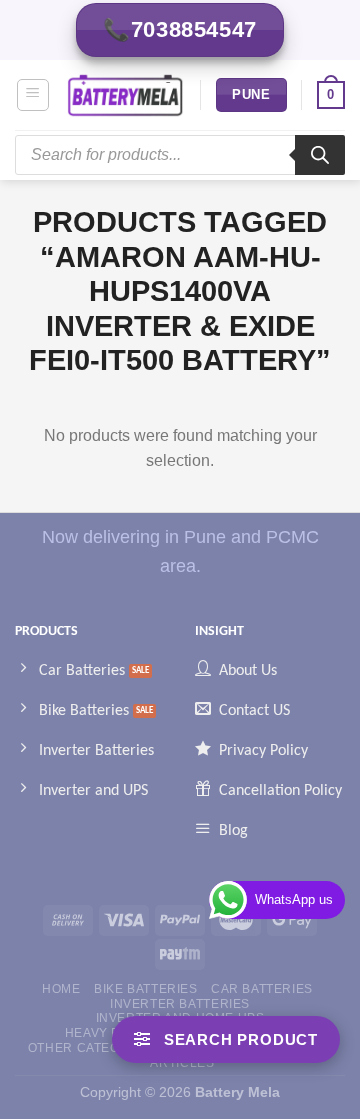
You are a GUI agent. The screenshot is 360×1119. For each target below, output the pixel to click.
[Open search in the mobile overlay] (180, 155)
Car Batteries (262, 989)
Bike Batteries (146, 989)
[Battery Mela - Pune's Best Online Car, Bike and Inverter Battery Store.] (125, 95)
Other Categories (94, 1048)
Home (61, 989)
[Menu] (33, 95)
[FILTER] (226, 1039)
